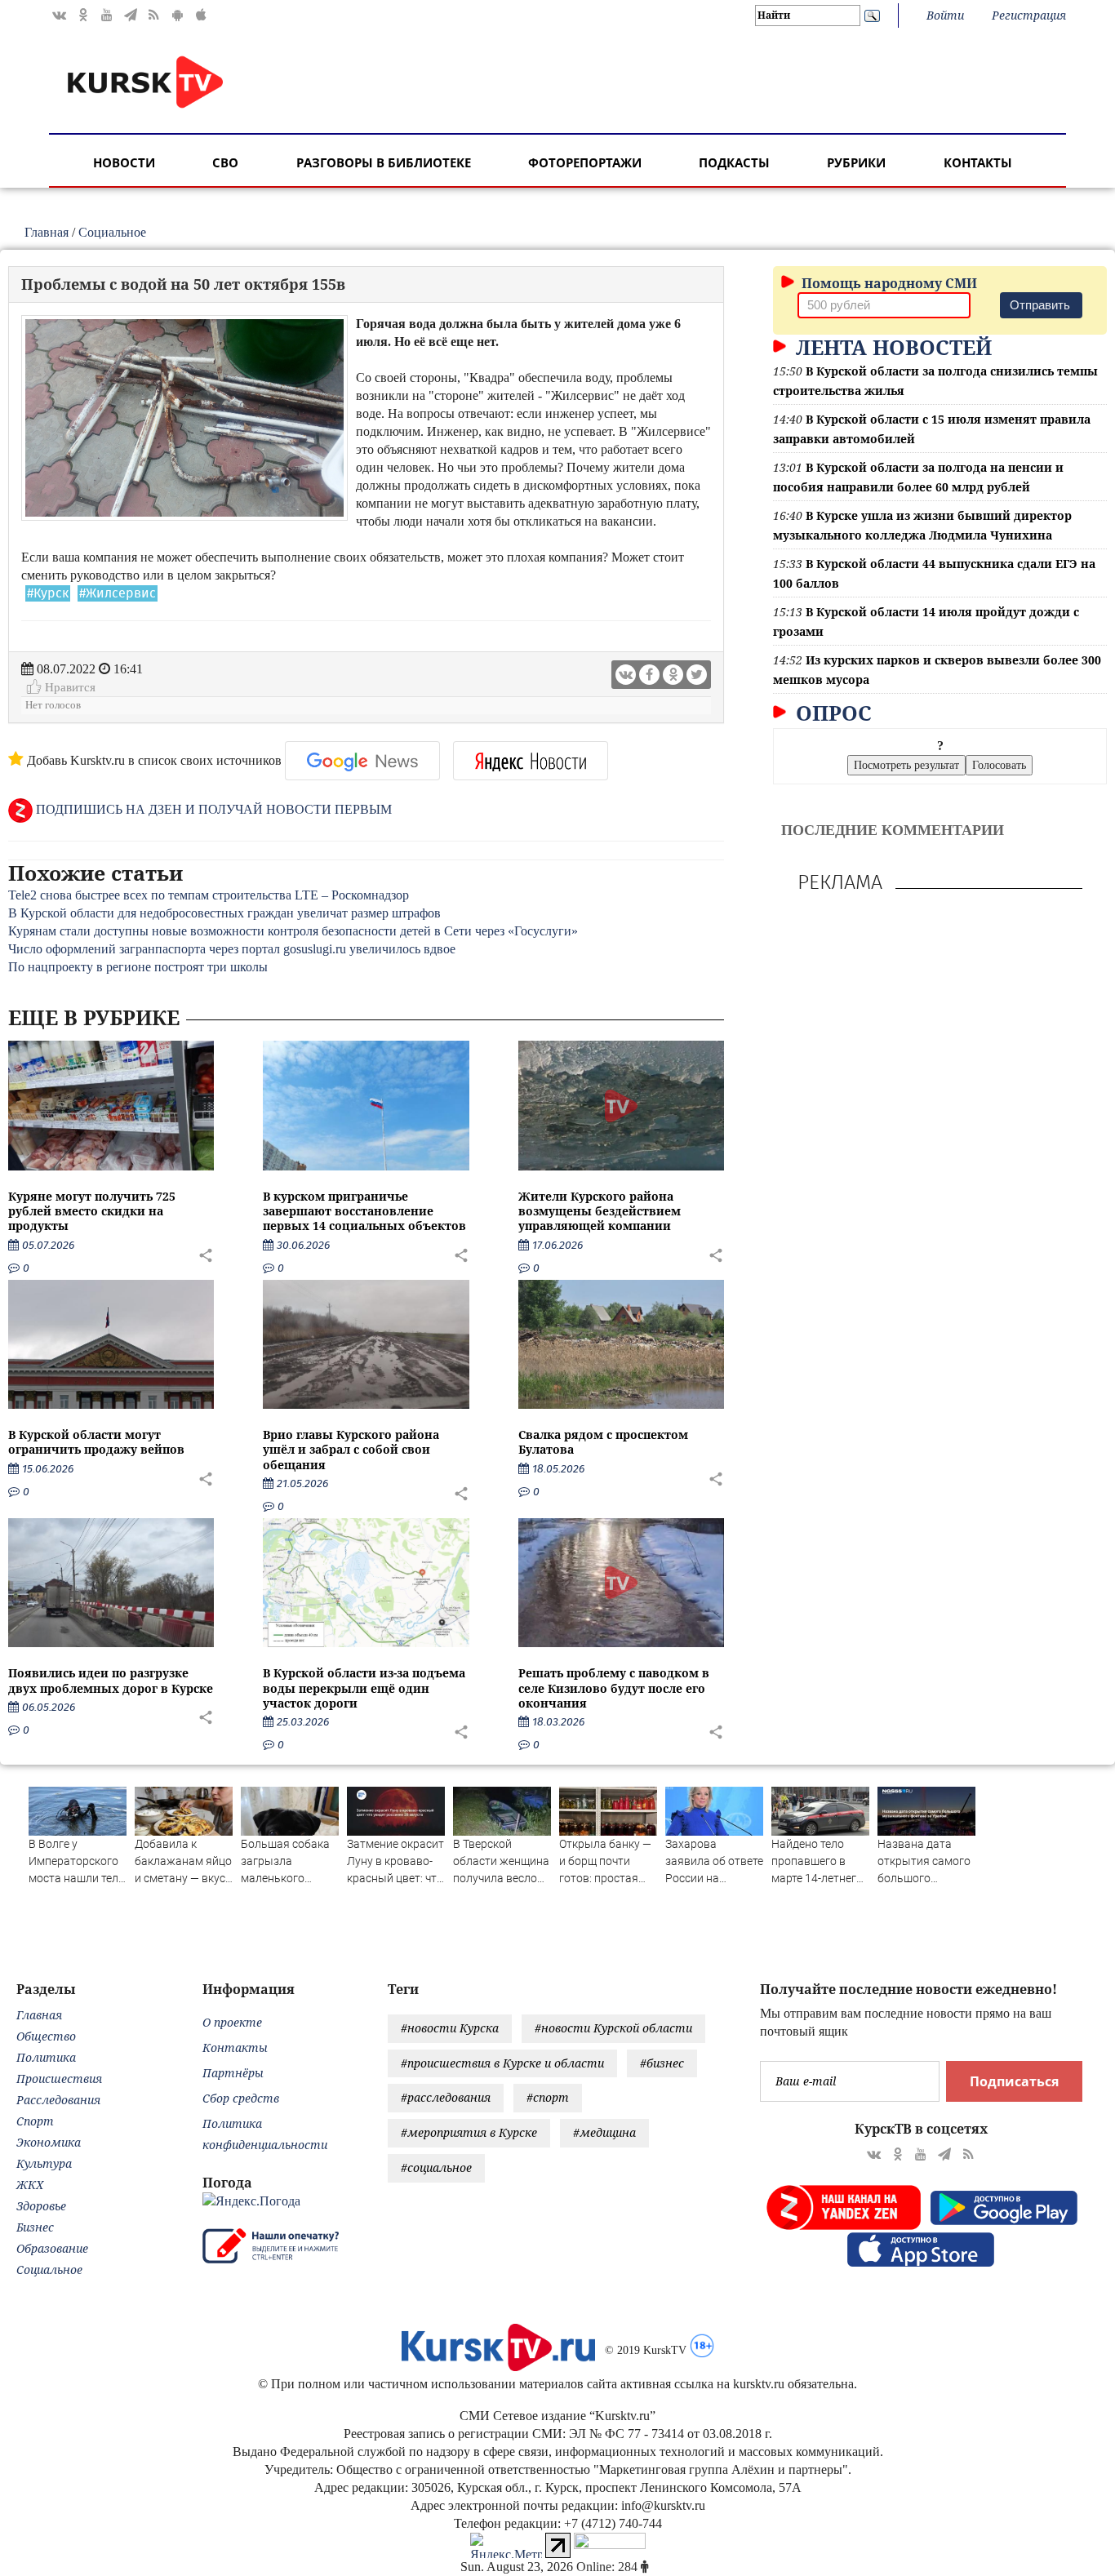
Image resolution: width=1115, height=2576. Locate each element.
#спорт (548, 2097)
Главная (47, 232)
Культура (44, 2163)
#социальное (436, 2167)
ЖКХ (30, 2185)
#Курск (48, 593)
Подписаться (1014, 2081)
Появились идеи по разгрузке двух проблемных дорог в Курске (111, 1680)
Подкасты (734, 162)
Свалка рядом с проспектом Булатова (603, 1442)
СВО (225, 162)
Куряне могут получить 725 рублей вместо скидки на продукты (92, 1211)
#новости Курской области (613, 2028)
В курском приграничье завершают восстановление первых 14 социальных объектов (364, 1211)
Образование (52, 2248)
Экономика (49, 2142)
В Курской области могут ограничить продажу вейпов (96, 1442)
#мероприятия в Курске (469, 2132)
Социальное (112, 232)
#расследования (446, 2097)
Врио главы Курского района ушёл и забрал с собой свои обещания (351, 1449)
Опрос (831, 713)
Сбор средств (241, 2098)
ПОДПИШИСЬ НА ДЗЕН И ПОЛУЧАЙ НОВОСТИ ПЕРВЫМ (212, 809)
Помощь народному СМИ (888, 283)
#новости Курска (450, 2028)
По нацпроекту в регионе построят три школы (138, 967)
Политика (46, 2057)
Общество (46, 2036)
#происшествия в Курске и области (502, 2063)
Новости (124, 162)
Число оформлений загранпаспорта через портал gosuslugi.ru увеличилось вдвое (232, 949)
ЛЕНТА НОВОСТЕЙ (891, 347)
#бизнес (662, 2063)
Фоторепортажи (585, 162)
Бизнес (35, 2227)
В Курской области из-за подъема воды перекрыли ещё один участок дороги (364, 1688)
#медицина (604, 2132)
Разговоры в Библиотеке (384, 162)
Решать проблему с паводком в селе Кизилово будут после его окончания (614, 1688)
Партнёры (233, 2073)
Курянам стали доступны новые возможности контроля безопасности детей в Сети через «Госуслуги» (293, 931)
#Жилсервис (118, 593)
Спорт (35, 2121)
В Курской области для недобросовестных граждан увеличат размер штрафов (224, 913)
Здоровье (41, 2206)
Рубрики (856, 162)
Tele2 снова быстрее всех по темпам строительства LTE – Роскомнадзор (209, 895)
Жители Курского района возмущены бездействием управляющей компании (600, 1211)
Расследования (58, 2100)
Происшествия (59, 2079)
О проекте (232, 2022)
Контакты (978, 162)
